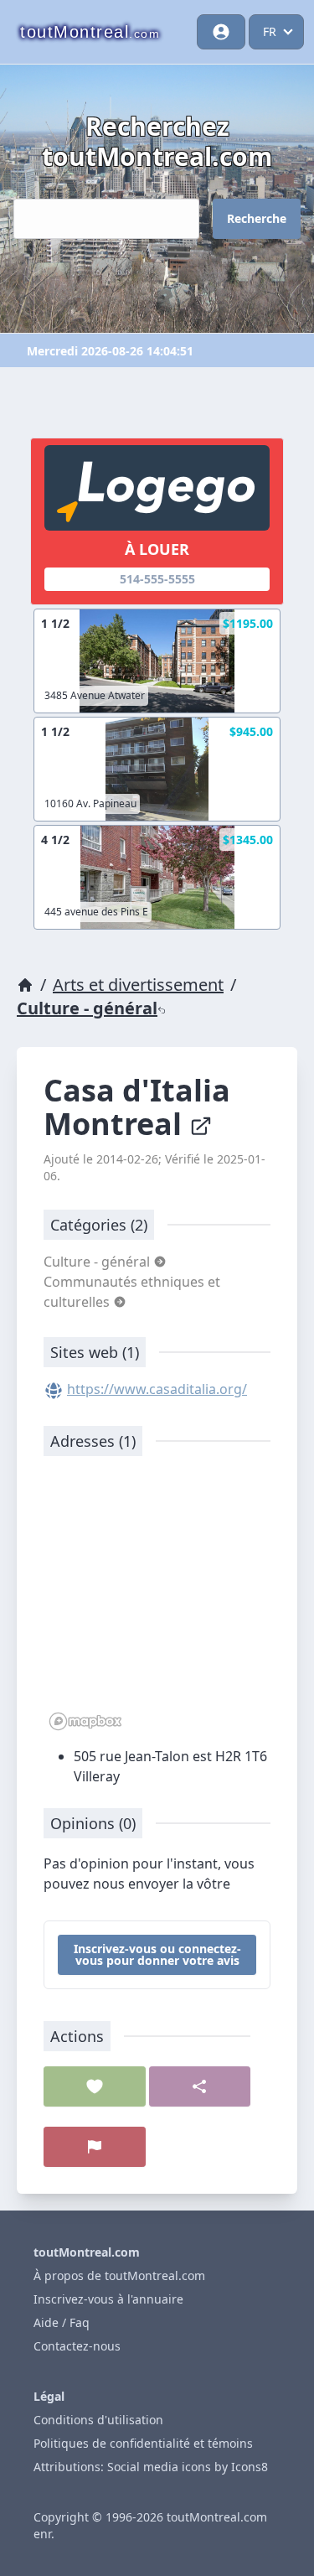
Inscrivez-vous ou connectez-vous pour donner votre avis (157, 1954)
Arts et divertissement (138, 985)
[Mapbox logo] (85, 1721)
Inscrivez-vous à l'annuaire (108, 2299)
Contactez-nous (77, 2346)
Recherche (257, 218)
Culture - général (87, 1008)
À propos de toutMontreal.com (119, 2275)
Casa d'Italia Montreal (137, 1107)
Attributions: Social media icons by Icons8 (151, 2467)
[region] (157, 1602)
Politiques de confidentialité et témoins (143, 2443)
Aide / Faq (62, 2322)
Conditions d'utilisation (98, 2420)
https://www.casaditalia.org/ (157, 1389)
